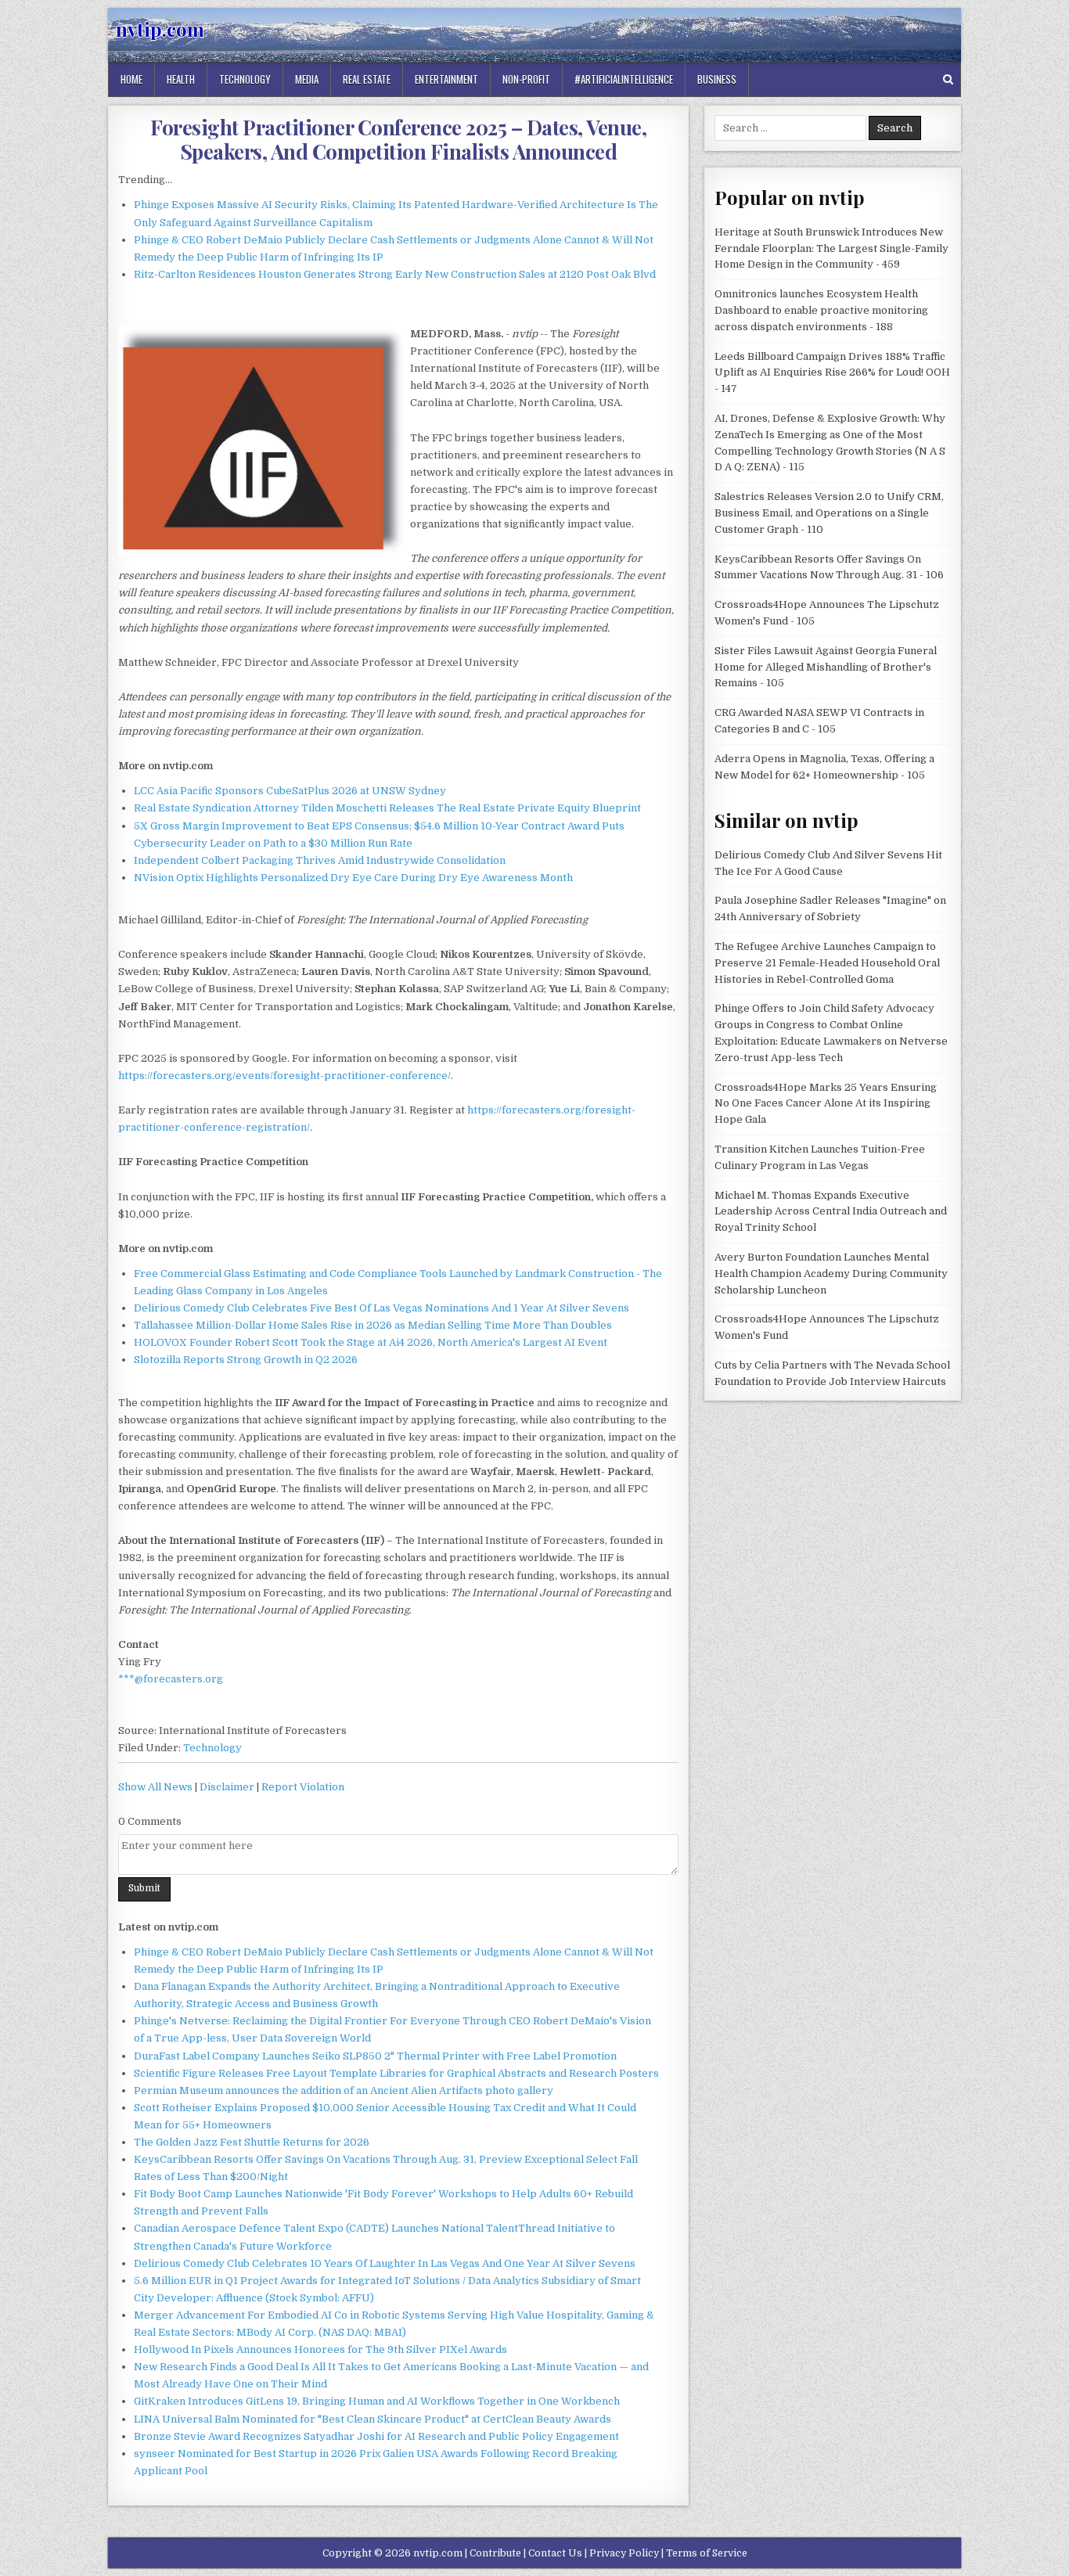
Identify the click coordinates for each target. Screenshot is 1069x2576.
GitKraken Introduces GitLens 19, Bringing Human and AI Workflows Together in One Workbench (377, 2401)
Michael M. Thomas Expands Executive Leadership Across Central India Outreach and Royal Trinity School (831, 1212)
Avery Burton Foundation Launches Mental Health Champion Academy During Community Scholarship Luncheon (831, 1274)
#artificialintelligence (624, 79)
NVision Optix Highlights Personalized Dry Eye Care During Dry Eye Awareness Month (353, 878)
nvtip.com (160, 29)
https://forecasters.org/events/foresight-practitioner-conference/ (284, 1076)
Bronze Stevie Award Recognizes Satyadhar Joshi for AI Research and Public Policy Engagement (376, 2436)
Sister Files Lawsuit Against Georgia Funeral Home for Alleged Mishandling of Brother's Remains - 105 (826, 667)
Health (181, 79)
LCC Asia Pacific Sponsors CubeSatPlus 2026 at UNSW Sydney (290, 791)
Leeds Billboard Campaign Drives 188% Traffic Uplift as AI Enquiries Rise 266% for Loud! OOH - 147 (832, 373)
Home (131, 79)
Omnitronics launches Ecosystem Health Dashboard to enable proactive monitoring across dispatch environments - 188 (821, 310)
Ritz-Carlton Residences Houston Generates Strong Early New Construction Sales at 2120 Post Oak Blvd (395, 274)
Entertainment (446, 79)
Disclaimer (227, 1787)
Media (307, 79)
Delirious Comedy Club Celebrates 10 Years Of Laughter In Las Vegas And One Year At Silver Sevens (385, 2263)
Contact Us (555, 2553)
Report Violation (303, 1787)
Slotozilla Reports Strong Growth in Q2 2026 (246, 1360)
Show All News (155, 1787)
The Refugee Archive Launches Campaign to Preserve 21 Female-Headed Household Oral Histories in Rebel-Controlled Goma (827, 963)
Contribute (495, 2553)
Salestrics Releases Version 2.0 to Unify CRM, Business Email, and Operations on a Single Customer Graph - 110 (829, 513)
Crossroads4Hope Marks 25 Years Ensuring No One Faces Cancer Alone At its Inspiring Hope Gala (826, 1104)
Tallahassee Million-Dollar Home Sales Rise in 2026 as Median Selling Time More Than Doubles (373, 1325)
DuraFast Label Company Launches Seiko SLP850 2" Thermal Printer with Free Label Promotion (375, 2056)
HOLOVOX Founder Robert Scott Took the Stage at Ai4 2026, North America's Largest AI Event (371, 1342)
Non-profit (526, 79)
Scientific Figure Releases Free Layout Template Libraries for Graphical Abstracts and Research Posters (396, 2073)
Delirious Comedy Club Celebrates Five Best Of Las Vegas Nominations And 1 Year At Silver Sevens (382, 1308)
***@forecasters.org (171, 1679)
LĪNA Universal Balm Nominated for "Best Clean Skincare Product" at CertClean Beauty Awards (373, 2419)
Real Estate (367, 79)
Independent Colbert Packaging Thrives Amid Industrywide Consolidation (320, 860)
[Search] (948, 79)
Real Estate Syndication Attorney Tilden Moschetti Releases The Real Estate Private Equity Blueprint (387, 808)
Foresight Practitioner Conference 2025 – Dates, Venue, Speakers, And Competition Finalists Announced (398, 139)
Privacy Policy (624, 2553)
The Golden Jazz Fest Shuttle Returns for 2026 (252, 2142)
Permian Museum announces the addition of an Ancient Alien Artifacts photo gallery (344, 2090)
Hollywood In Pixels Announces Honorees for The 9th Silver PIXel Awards (320, 2349)
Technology (245, 79)
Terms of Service (707, 2553)
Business (717, 79)
